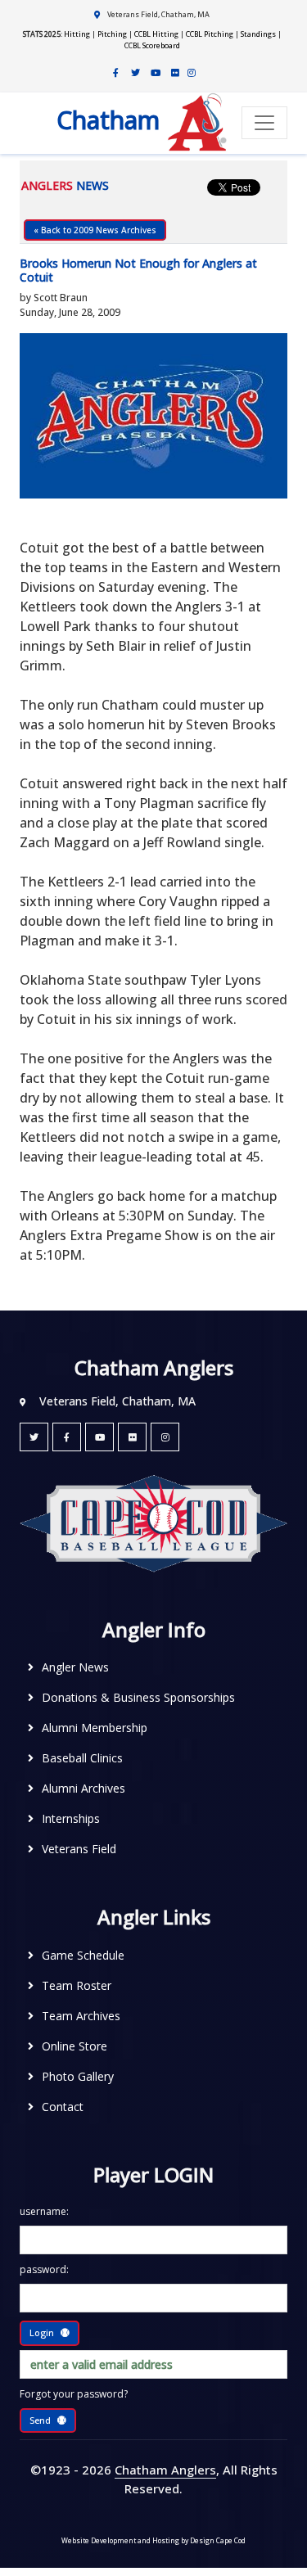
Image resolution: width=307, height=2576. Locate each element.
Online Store (74, 2046)
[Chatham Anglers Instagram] (192, 73)
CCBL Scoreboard (152, 45)
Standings (258, 34)
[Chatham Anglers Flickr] (175, 73)
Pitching (112, 34)
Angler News (75, 1667)
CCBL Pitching (210, 34)
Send (40, 2420)
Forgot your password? (74, 2394)
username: (44, 2211)
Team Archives (81, 2016)
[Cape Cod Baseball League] (153, 1522)
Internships (71, 1818)
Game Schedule (83, 1955)
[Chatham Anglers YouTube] (99, 1437)
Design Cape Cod (218, 2540)
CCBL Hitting (156, 34)
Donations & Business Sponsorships (138, 1697)
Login (42, 2332)
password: (44, 2269)
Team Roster (77, 1985)
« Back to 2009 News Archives (95, 230)
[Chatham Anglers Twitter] (136, 73)
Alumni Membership (95, 1728)
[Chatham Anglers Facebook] (116, 73)
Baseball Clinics (82, 1758)
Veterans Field (79, 1849)
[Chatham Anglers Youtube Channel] (156, 73)
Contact (63, 2107)
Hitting (77, 34)
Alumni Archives (84, 1788)
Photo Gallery (78, 2076)
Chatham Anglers (165, 2470)
